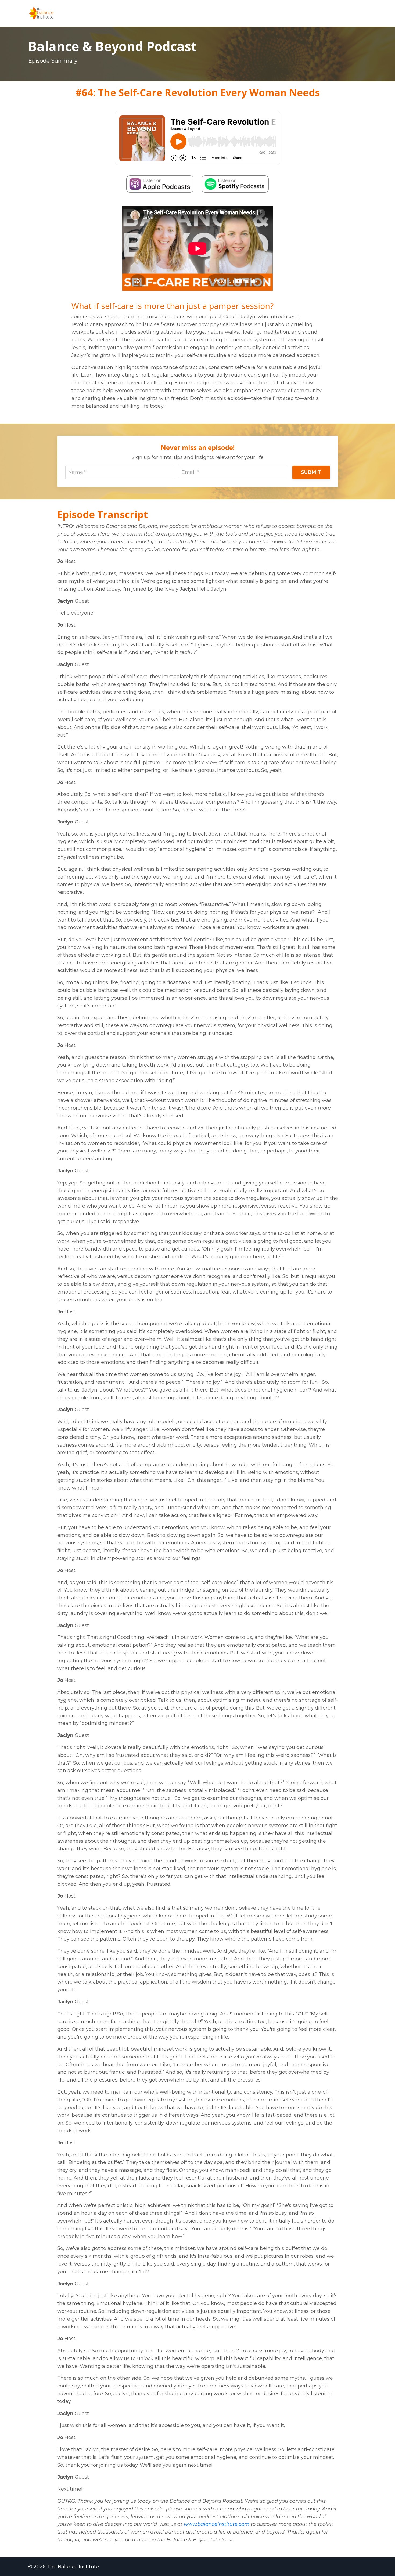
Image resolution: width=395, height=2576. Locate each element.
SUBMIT (311, 472)
